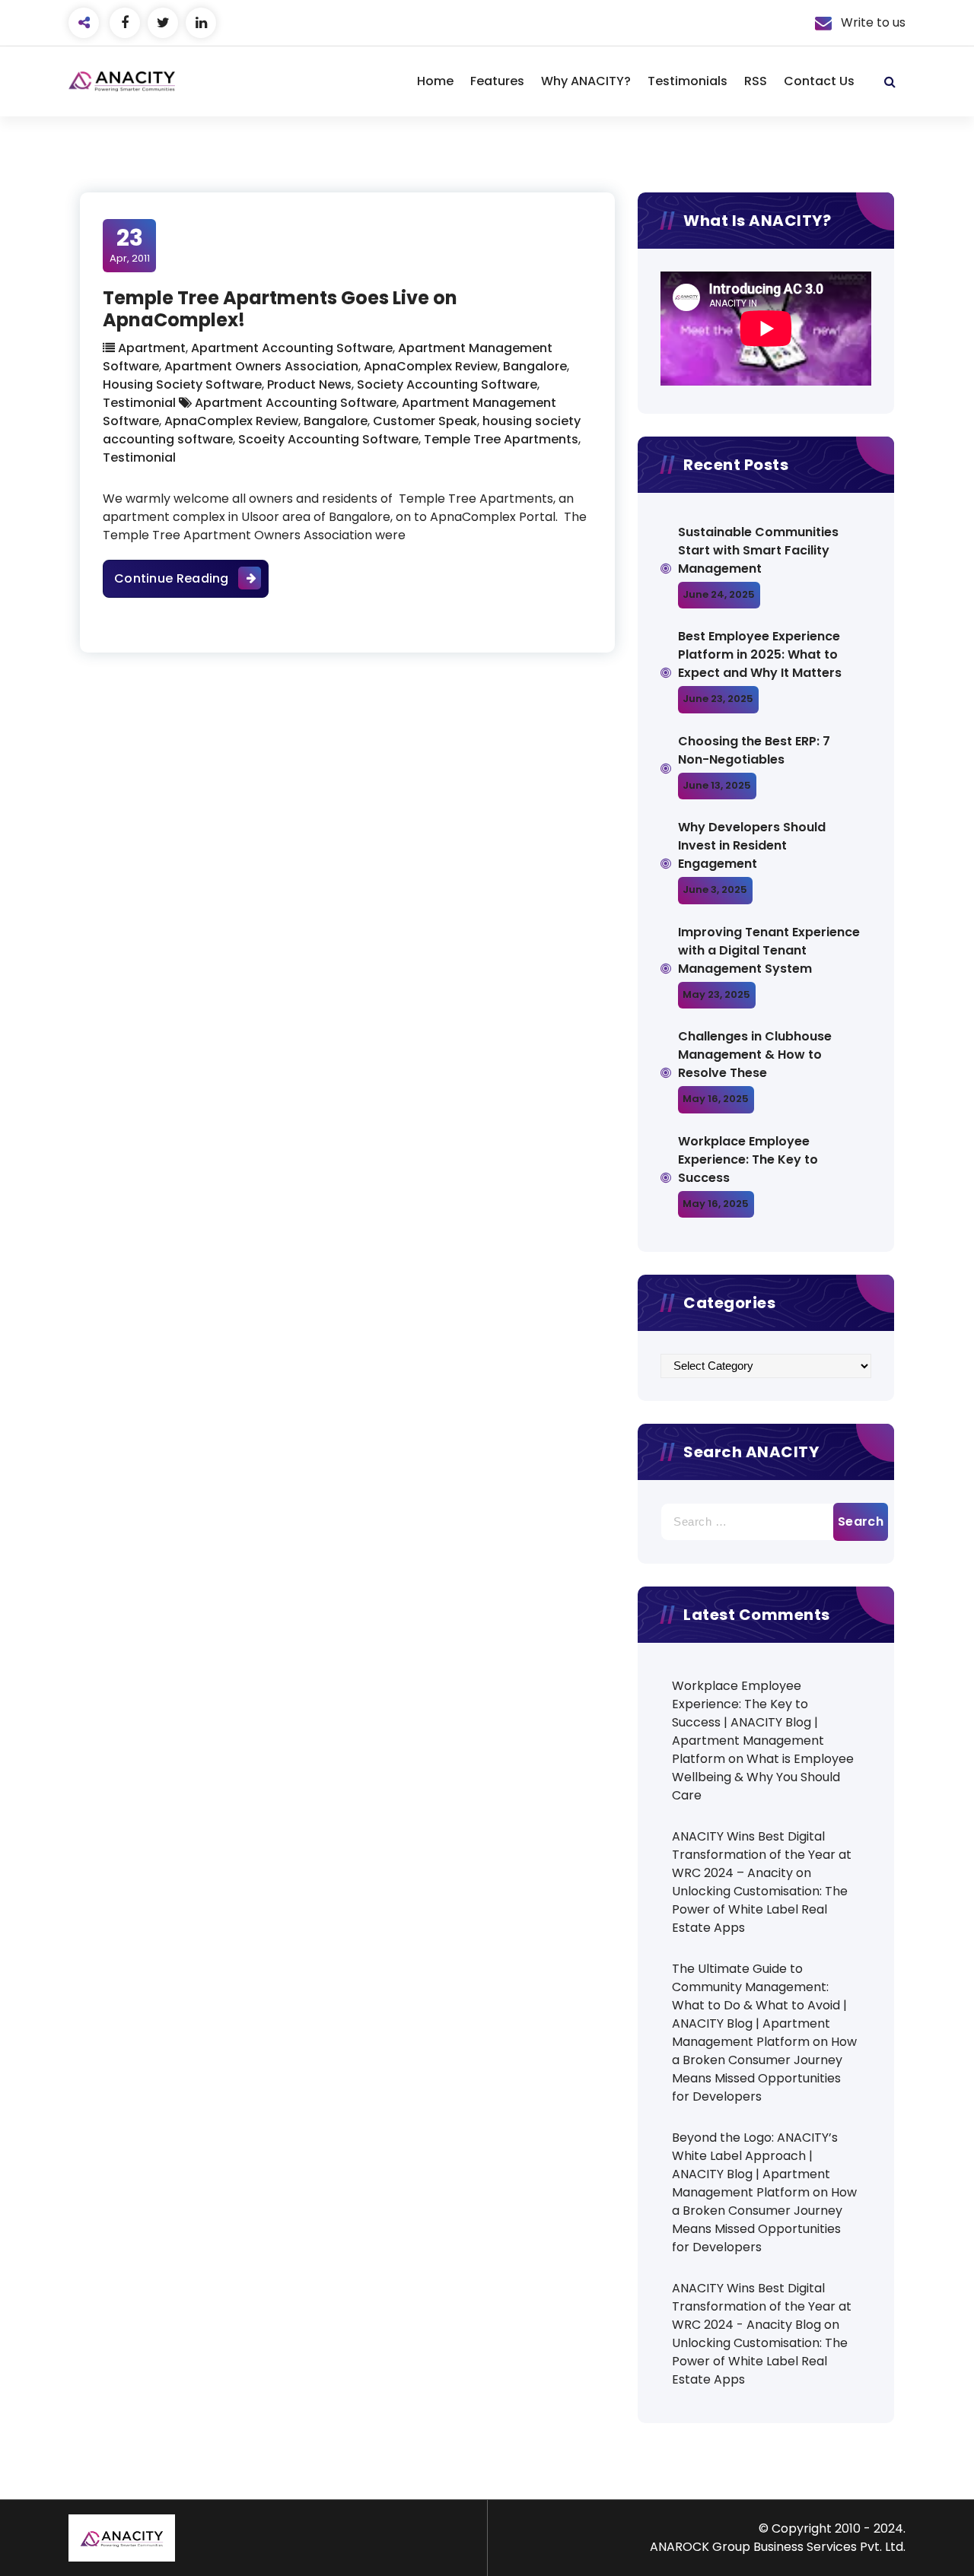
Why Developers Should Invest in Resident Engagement (752, 845)
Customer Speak (425, 421)
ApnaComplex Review (431, 366)
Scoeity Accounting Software (328, 439)
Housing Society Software (182, 384)
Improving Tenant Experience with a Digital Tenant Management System (769, 950)
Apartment (152, 348)
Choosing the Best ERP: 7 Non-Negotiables (754, 750)
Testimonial (139, 403)
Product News (309, 384)
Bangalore (535, 366)
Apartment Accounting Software (292, 348)
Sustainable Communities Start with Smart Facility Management (758, 550)
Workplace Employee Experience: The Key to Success (748, 1159)
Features (497, 81)
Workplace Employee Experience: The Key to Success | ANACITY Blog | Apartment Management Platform (748, 1722)
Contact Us (819, 81)
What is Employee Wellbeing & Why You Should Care (763, 1777)
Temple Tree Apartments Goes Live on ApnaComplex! (280, 309)
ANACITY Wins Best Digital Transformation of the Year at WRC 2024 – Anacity (762, 1855)
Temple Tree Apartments (501, 439)
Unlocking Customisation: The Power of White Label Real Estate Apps (760, 1909)
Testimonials (688, 81)
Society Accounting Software (447, 384)
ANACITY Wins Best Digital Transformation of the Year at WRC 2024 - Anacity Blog (762, 2306)
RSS (756, 81)
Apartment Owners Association (261, 366)
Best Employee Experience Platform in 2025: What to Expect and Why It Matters (760, 654)
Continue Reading (191, 578)
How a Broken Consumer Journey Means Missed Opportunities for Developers (764, 2069)
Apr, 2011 (130, 245)
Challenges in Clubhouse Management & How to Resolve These (755, 1055)
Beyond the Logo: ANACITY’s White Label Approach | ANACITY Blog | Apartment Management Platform (755, 2165)
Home (435, 81)
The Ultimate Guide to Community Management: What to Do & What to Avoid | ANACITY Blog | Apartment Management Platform (759, 2005)
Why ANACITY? (586, 81)
